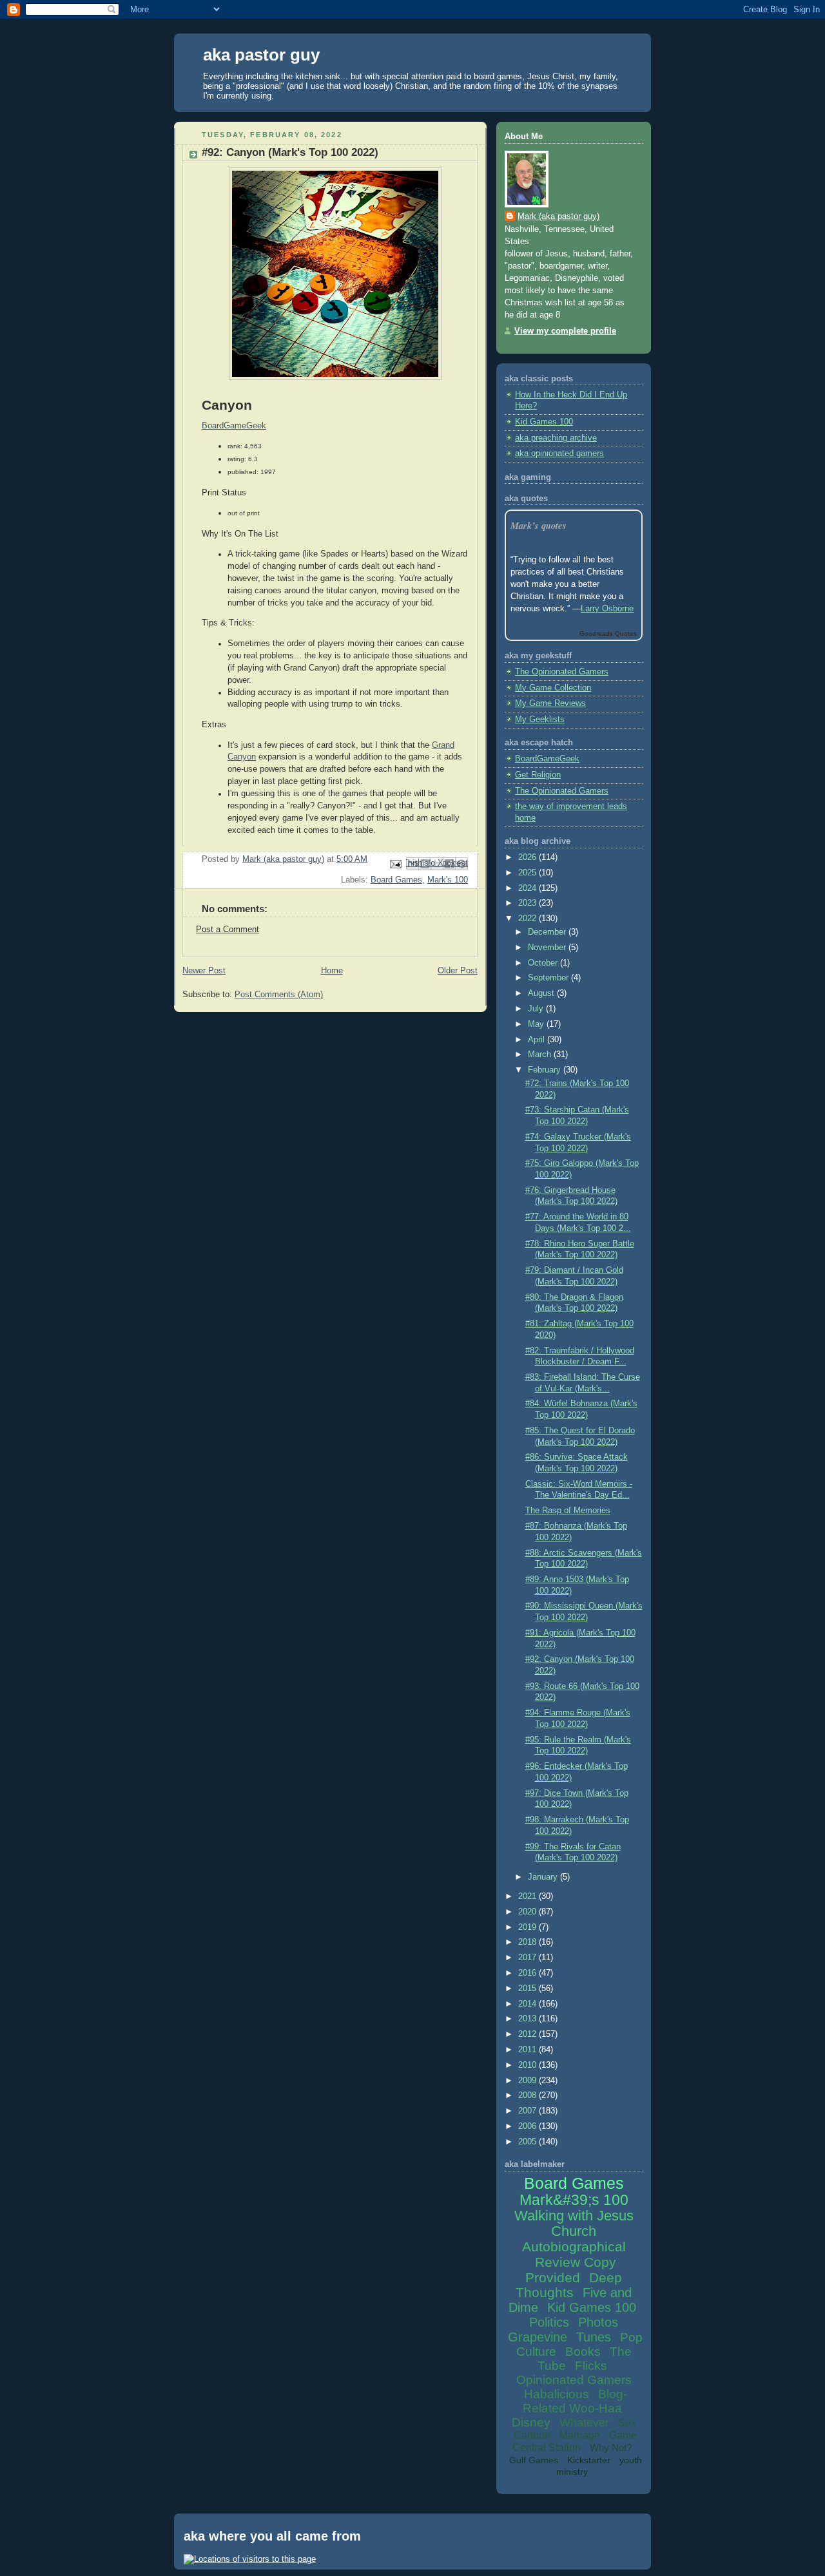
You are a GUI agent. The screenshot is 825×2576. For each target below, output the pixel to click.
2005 (529, 2142)
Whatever (584, 2423)
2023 (529, 903)
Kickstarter (589, 2460)
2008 (529, 2095)
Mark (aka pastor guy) (558, 216)
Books (583, 2352)
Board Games (396, 880)
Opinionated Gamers (574, 2380)
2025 (529, 873)
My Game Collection (553, 688)
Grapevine (538, 2337)
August (542, 993)
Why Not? (611, 2447)
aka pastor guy (261, 55)
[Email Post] (395, 863)
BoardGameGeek (547, 759)
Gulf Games (534, 2460)
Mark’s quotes (539, 525)
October (544, 963)
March (541, 1054)
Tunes (594, 2337)
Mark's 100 (448, 880)
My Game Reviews (550, 703)
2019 (529, 1927)
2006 (529, 2126)
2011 (529, 2050)
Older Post (458, 971)
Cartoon (532, 2435)
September (549, 978)
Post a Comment (228, 930)
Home (332, 971)
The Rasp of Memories (568, 1511)
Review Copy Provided (571, 2270)
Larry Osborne (607, 609)
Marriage (580, 2435)
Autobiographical (574, 2247)
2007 (529, 2111)
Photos (598, 2322)
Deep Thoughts (569, 2285)
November (548, 948)
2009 (529, 2081)
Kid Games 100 (544, 422)
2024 (529, 888)
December (548, 932)
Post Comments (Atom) (279, 995)
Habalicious (557, 2394)
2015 (529, 1989)
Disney (531, 2422)
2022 (529, 919)
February (546, 1070)
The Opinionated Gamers (562, 672)
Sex (627, 2423)
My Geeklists (540, 720)
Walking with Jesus (574, 2216)
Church (574, 2231)
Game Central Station (575, 2441)
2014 (529, 2004)
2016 (529, 1973)
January (544, 1877)
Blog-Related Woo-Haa (575, 2401)
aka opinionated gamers (559, 453)
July (537, 1009)
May (537, 1024)
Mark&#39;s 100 (574, 2200)
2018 (529, 1942)
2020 (529, 1912)
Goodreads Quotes (608, 634)
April (538, 1040)
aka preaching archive (556, 438)
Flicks (591, 2366)
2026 (529, 857)
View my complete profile (565, 331)
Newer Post (204, 971)
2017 (529, 1958)
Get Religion (538, 775)
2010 (529, 2065)
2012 (529, 2034)
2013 (529, 2019)
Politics (549, 2322)
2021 (529, 1896)
